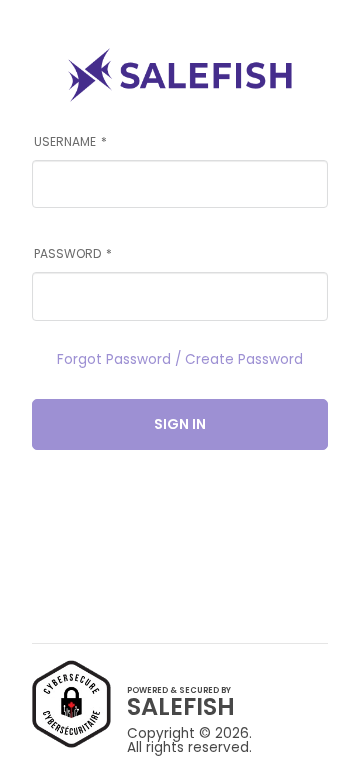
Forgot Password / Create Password (180, 360)
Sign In (180, 424)
